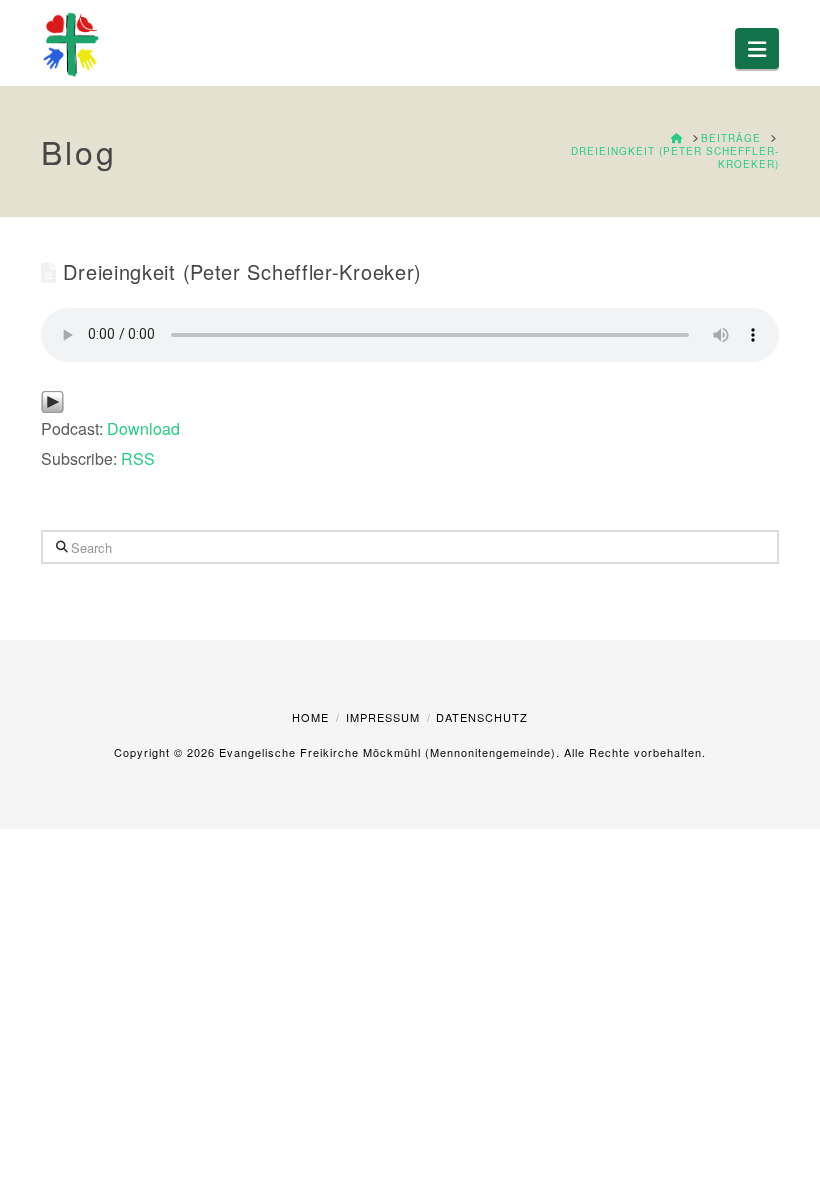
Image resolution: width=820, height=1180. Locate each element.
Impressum (383, 717)
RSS (138, 458)
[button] (757, 48)
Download (143, 428)
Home (310, 717)
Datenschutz (482, 717)
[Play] (52, 400)
